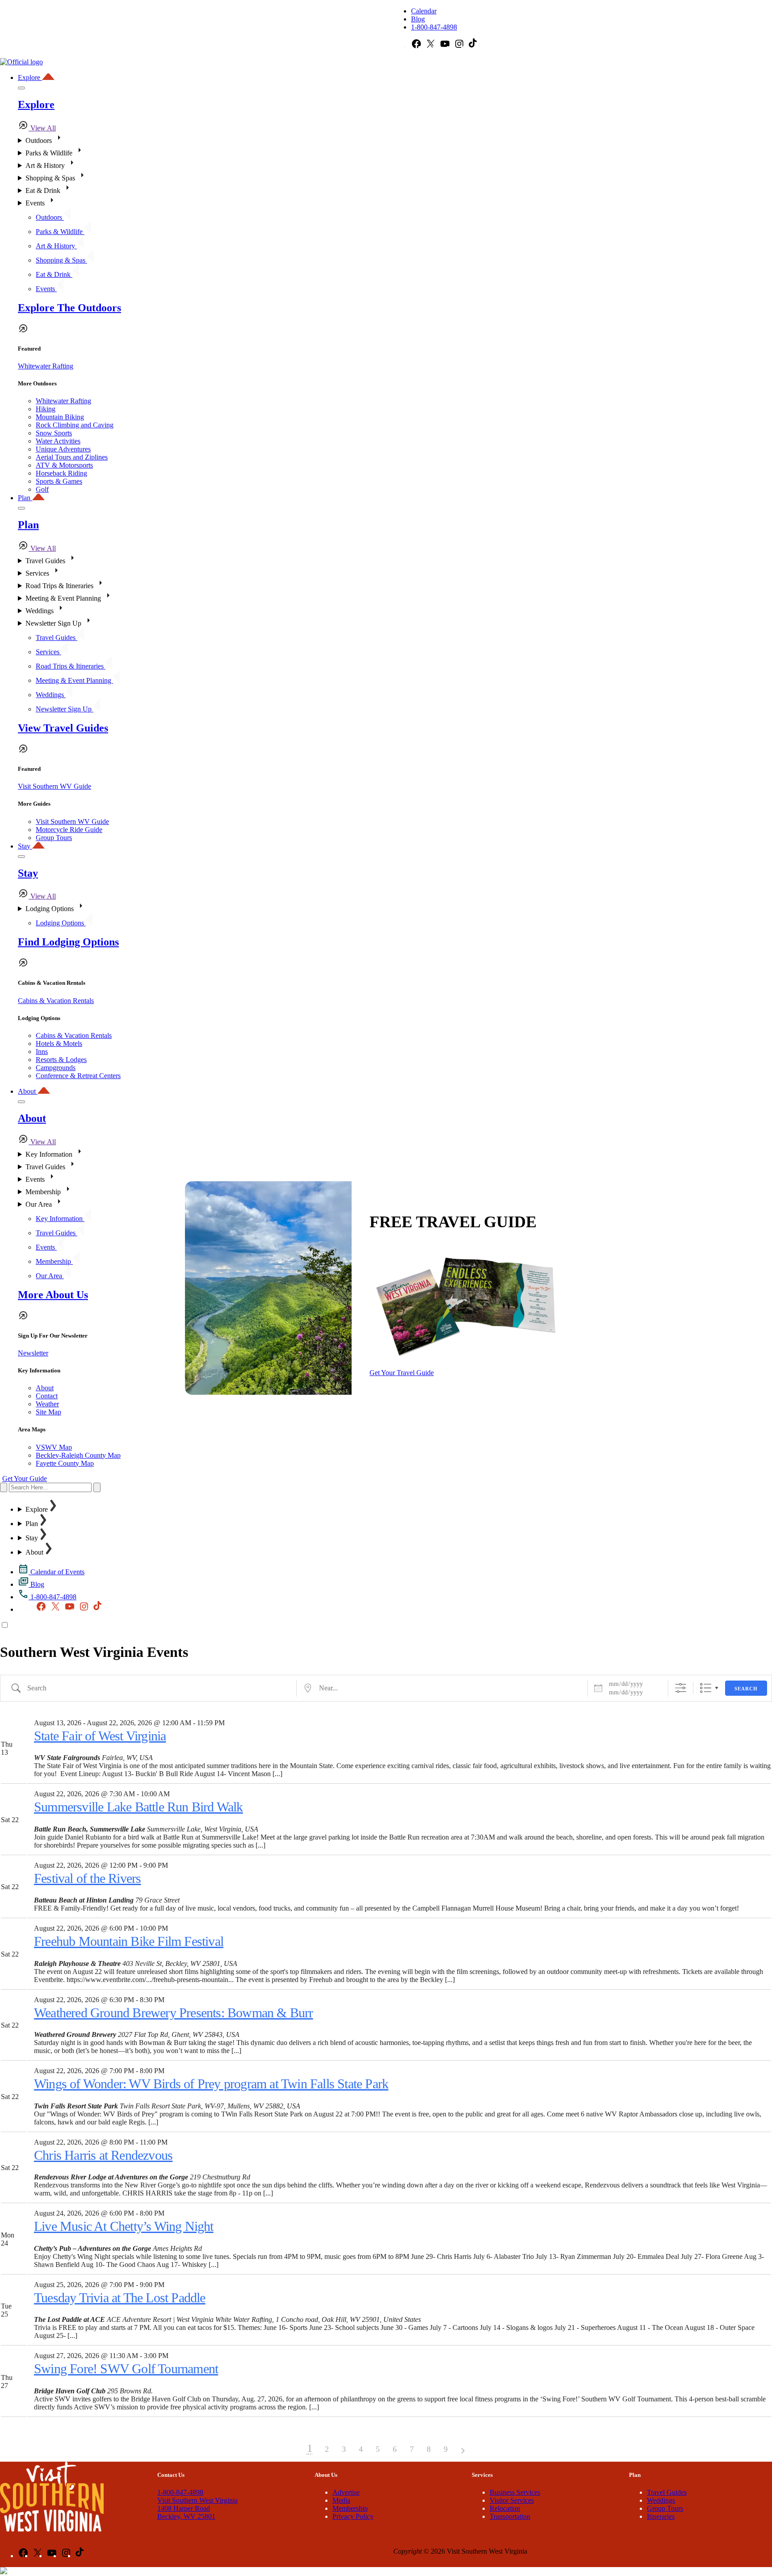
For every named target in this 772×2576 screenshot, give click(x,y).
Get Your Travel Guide (402, 1373)
